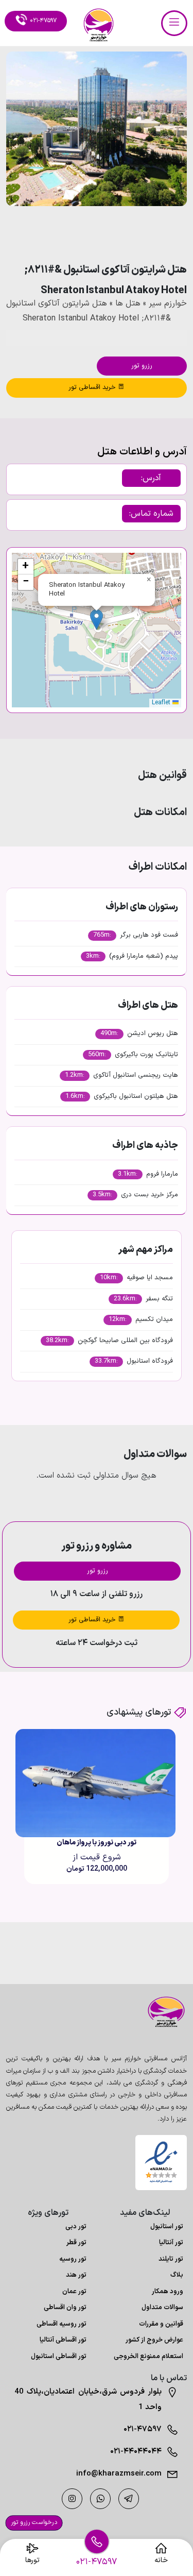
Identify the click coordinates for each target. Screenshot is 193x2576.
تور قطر (76, 2243)
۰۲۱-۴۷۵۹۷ (143, 2429)
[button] (151, 234)
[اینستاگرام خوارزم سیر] (72, 2499)
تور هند (76, 2275)
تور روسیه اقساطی (62, 2324)
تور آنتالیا (171, 2243)
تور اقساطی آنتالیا (63, 2340)
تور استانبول (167, 2227)
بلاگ (177, 2275)
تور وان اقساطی (65, 2308)
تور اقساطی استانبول (59, 2357)
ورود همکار (168, 2292)
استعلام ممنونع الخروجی (148, 2357)
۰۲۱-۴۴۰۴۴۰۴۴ (136, 2452)
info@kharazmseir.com (119, 2474)
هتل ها (128, 303)
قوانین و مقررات (161, 2324)
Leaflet (162, 703)
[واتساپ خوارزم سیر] (100, 2499)
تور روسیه (73, 2259)
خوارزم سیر (168, 303)
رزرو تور (142, 366)
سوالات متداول (162, 2308)
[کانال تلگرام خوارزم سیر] (129, 2499)
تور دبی (76, 2227)
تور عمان (74, 2292)
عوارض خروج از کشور (154, 2340)
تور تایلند (171, 2259)
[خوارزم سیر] (161, 2012)
